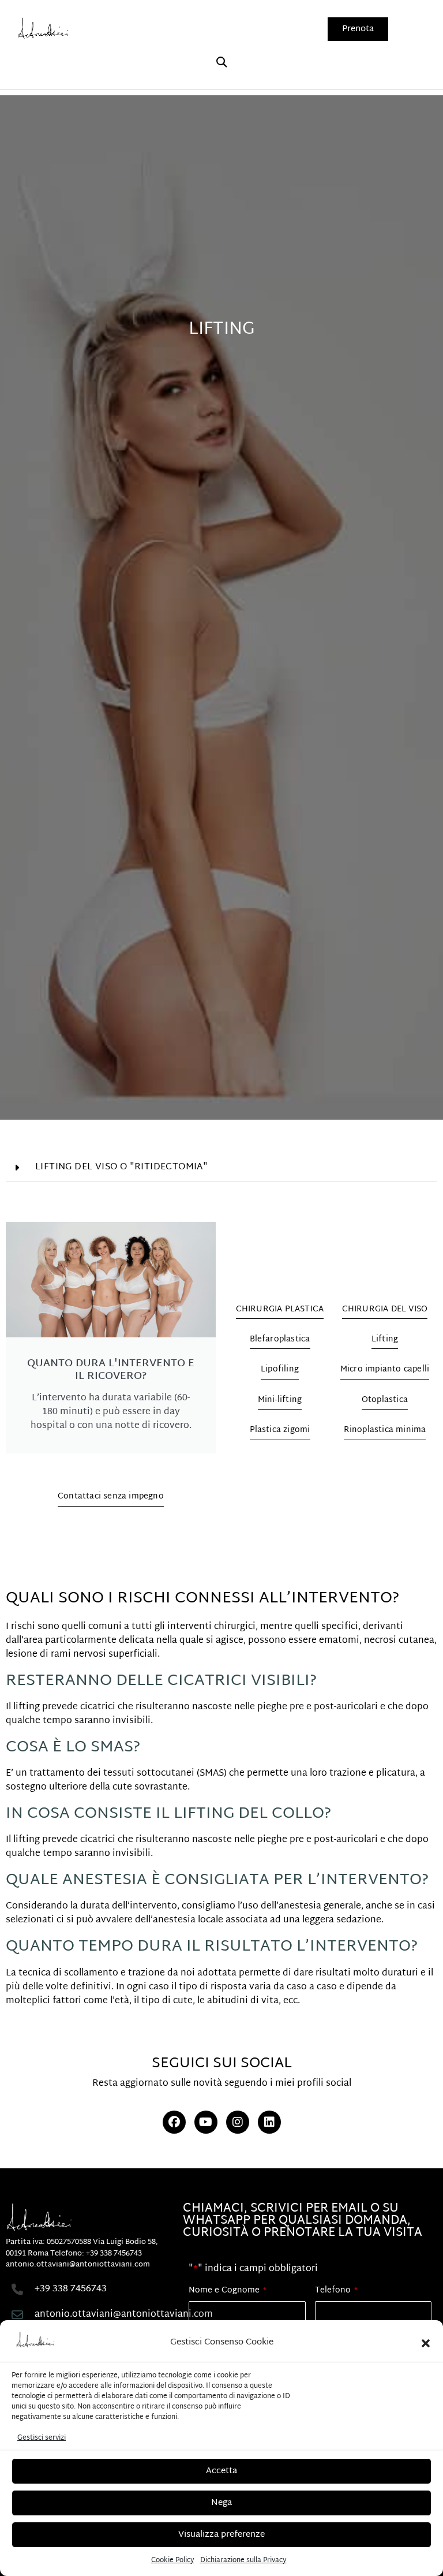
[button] (426, 2343)
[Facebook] (174, 2122)
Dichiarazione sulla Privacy (243, 2560)
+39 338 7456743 (114, 2254)
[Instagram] (238, 2122)
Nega (221, 2503)
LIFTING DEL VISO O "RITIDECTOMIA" (121, 1167)
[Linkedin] (269, 2122)
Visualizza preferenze (221, 2535)
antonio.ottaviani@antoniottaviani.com (78, 2265)
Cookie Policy (173, 2560)
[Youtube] (206, 2122)
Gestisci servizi (42, 2438)
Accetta (221, 2471)
